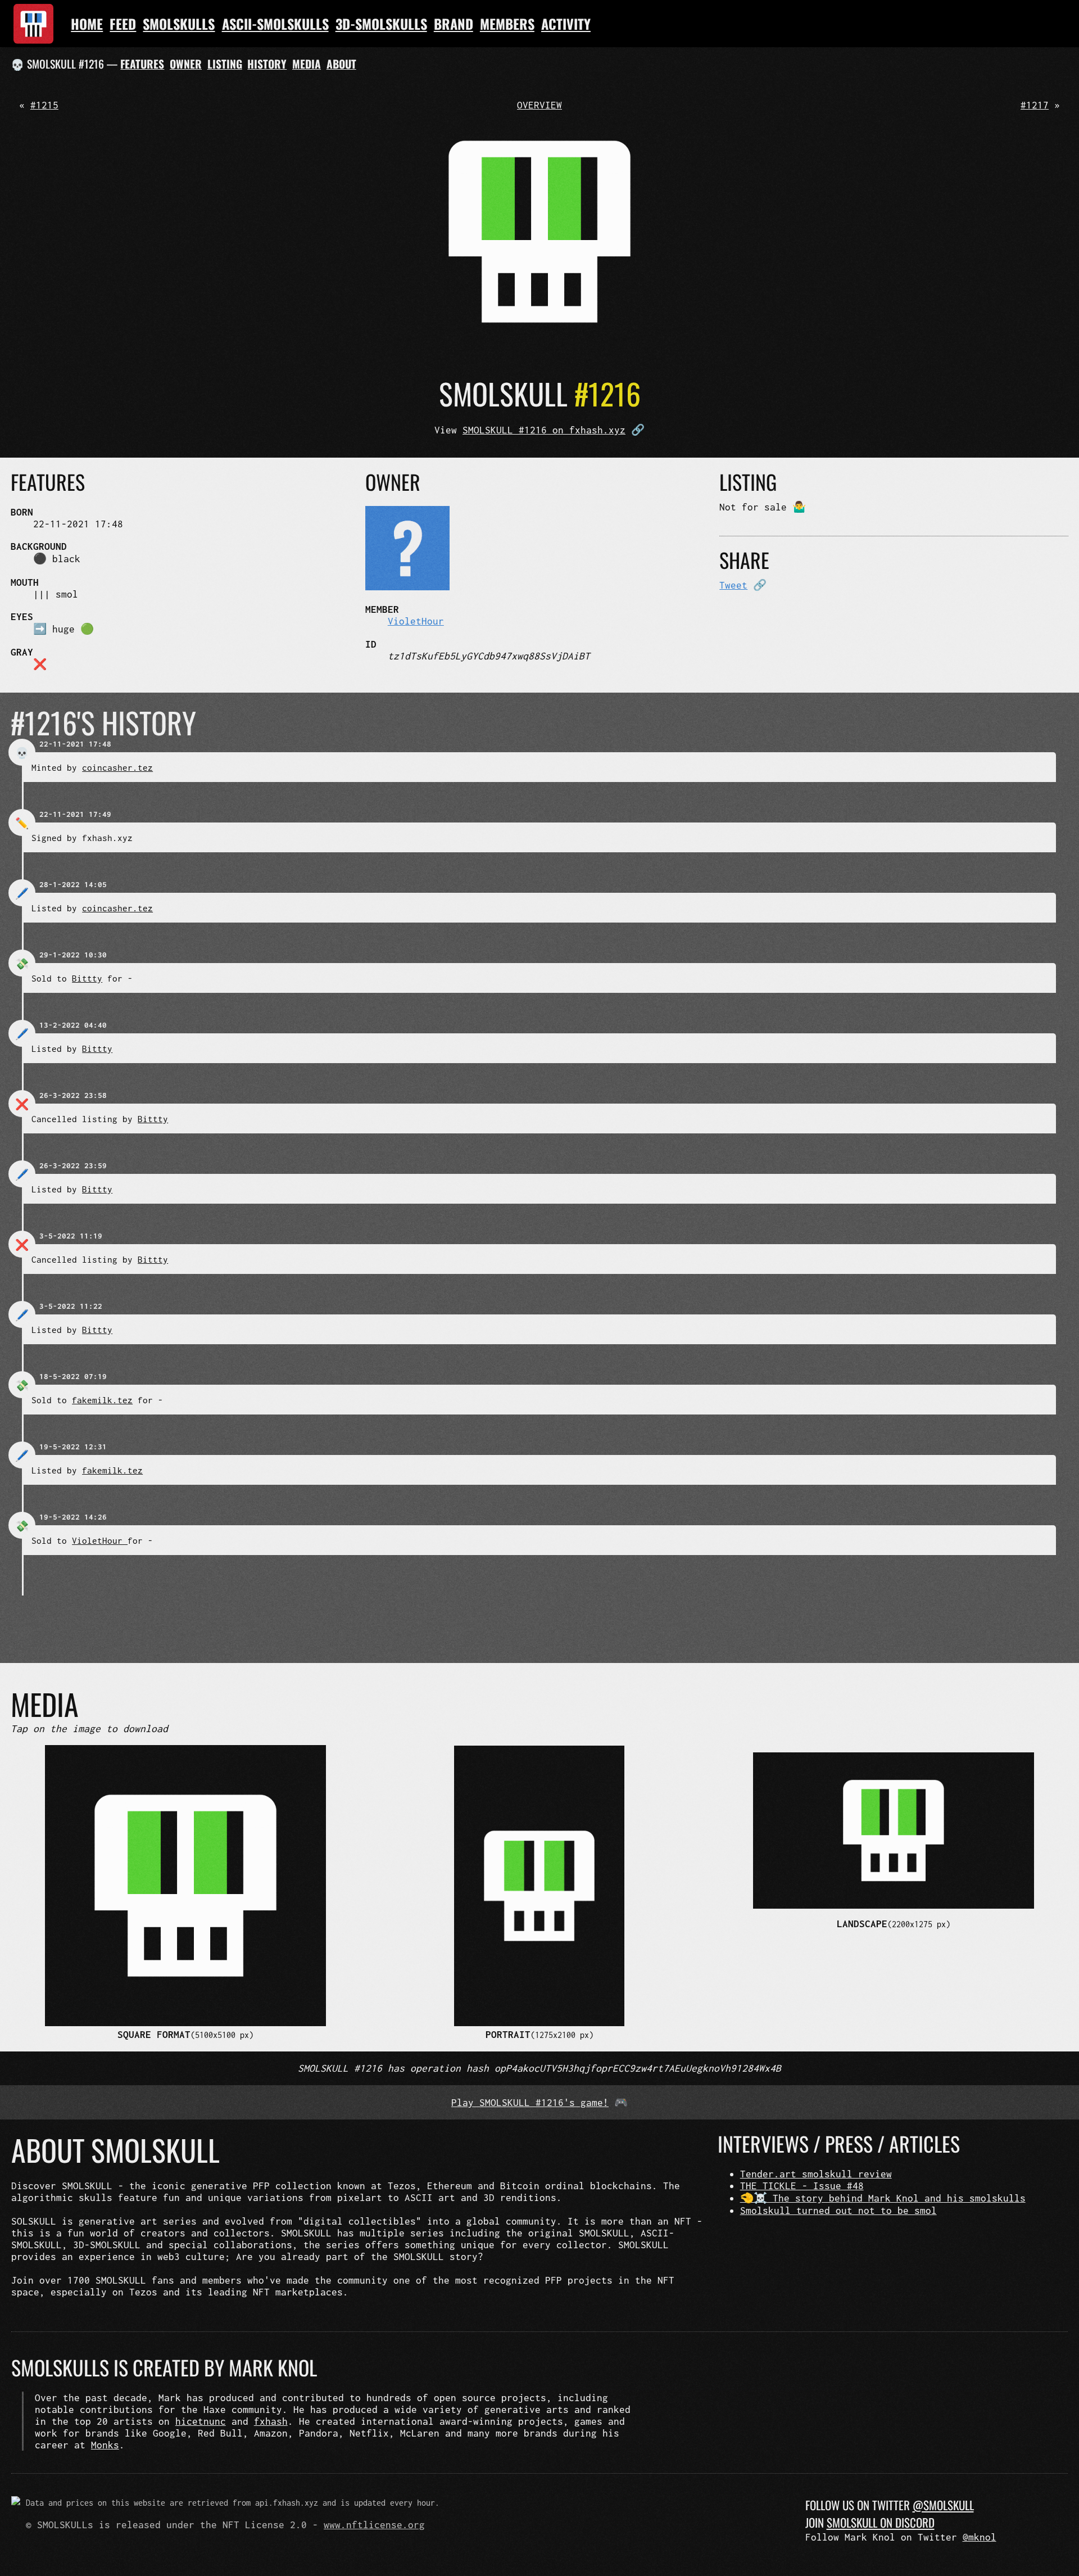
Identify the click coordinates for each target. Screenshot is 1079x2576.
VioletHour (416, 621)
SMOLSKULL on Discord (881, 2522)
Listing (225, 64)
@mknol (980, 2537)
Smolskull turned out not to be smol (838, 2210)
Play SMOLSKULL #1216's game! (530, 2102)
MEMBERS (507, 24)
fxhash (271, 2421)
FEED (123, 24)
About (341, 64)
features (142, 64)
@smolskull (943, 2505)
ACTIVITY (566, 24)
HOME (87, 24)
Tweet (733, 585)
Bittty (87, 978)
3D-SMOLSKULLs (381, 24)
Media (307, 64)
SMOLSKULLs (179, 24)
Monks (105, 2445)
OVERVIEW (539, 105)
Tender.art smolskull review (816, 2174)
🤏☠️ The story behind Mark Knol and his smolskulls (883, 2198)
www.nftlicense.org (374, 2525)
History (267, 64)
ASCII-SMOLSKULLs (275, 24)
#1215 (44, 105)
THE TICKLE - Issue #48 (802, 2186)
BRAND (454, 24)
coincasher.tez (117, 767)
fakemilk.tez (102, 1400)
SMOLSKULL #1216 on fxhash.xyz (544, 430)
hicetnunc (201, 2421)
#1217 (1035, 105)
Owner (186, 64)
